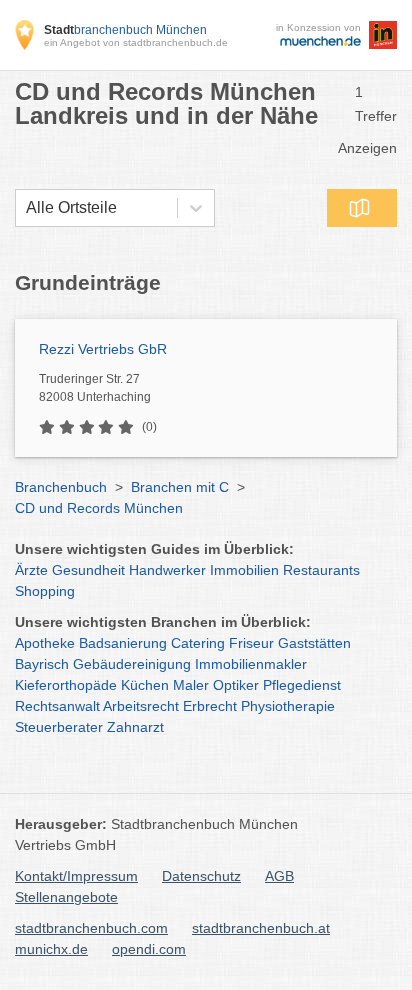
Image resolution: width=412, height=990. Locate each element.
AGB (279, 876)
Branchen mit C (180, 487)
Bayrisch (42, 664)
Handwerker (167, 570)
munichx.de (51, 949)
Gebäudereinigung (132, 664)
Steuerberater (59, 727)
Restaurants (321, 570)
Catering (198, 643)
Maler (191, 685)
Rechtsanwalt (57, 706)
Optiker (236, 685)
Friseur (251, 643)
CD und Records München (99, 508)
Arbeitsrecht (141, 706)
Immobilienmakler (251, 664)
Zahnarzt (135, 727)
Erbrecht (210, 706)
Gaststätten (314, 643)
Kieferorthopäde (66, 685)
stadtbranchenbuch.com (91, 928)
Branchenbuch (61, 487)
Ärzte (31, 570)
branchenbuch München (125, 30)
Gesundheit (88, 570)
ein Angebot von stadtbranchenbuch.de (136, 42)
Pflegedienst (302, 685)
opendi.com (149, 949)
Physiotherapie (288, 706)
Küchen (145, 685)
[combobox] (26, 208)
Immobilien (244, 570)
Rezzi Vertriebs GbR (103, 349)
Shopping (45, 591)
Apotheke (45, 643)
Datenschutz (201, 876)
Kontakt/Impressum (76, 876)
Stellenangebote (66, 897)
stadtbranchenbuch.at (261, 928)
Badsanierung (123, 643)
